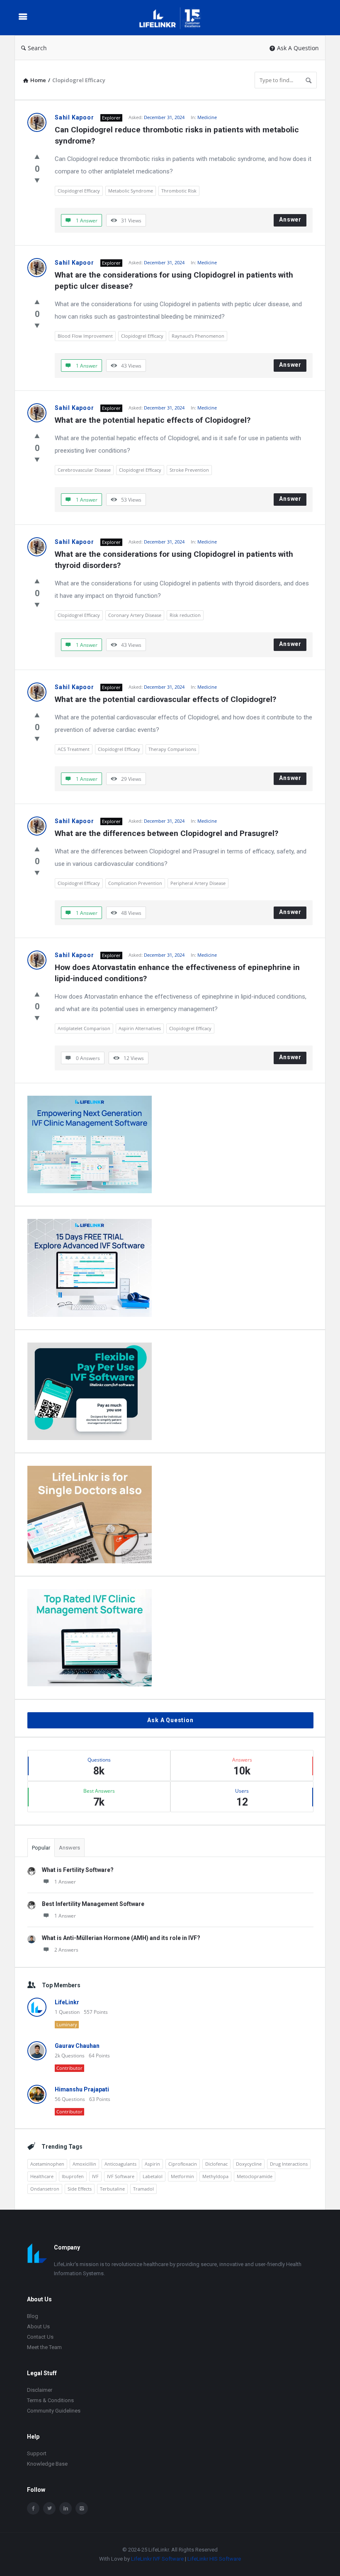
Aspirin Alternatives (140, 1028)
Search (37, 48)
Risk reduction (185, 615)
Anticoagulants (120, 2164)
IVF (95, 2176)
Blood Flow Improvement (85, 336)
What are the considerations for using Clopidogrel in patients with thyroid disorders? (175, 560)
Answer (290, 219)
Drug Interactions (289, 2164)
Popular (41, 1848)
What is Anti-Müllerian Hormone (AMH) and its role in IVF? (121, 1938)
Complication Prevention (135, 883)
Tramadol (143, 2189)
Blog (33, 2316)
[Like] (37, 156)
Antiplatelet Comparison (84, 1028)
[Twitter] (49, 2508)
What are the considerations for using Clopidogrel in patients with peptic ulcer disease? (175, 280)
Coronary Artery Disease (135, 615)
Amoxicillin (84, 2164)
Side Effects (80, 2189)
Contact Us (40, 2337)
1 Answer (65, 1882)
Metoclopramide (255, 2176)
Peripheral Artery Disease (198, 883)
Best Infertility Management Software (93, 1904)
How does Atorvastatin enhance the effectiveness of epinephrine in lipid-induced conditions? (178, 973)
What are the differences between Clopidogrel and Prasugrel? (166, 833)
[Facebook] (33, 2508)
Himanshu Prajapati (82, 2089)
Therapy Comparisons (172, 749)
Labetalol (153, 2176)
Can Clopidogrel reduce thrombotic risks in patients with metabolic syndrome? (178, 135)
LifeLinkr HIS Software (214, 2559)
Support (37, 2453)
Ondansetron (45, 2189)
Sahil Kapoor (74, 117)
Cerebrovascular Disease (84, 470)
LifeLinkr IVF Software (157, 2559)
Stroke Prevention (189, 470)
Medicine (207, 117)
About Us (38, 2326)
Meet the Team (44, 2347)
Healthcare (42, 2176)
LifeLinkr (67, 2002)
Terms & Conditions (50, 2400)
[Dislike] (37, 180)
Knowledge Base (47, 2464)
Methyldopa (215, 2176)
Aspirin (152, 2164)
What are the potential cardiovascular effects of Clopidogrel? (165, 699)
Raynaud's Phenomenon (198, 336)
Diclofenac (216, 2164)
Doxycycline (249, 2164)
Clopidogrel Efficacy (79, 191)
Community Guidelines (54, 2411)
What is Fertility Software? (78, 1870)
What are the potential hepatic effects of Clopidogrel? (153, 420)
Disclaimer (40, 2390)
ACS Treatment (74, 749)
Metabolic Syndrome (131, 191)
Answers (69, 1848)
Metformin (182, 2176)
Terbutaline (112, 2189)
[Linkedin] (66, 2508)
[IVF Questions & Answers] (176, 18)
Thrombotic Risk (179, 191)
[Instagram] (82, 2508)
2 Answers (66, 1950)
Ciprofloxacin (183, 2164)
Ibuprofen (73, 2176)
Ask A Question (298, 48)
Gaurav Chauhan (77, 2046)
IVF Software (121, 2176)
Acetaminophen (47, 2164)
